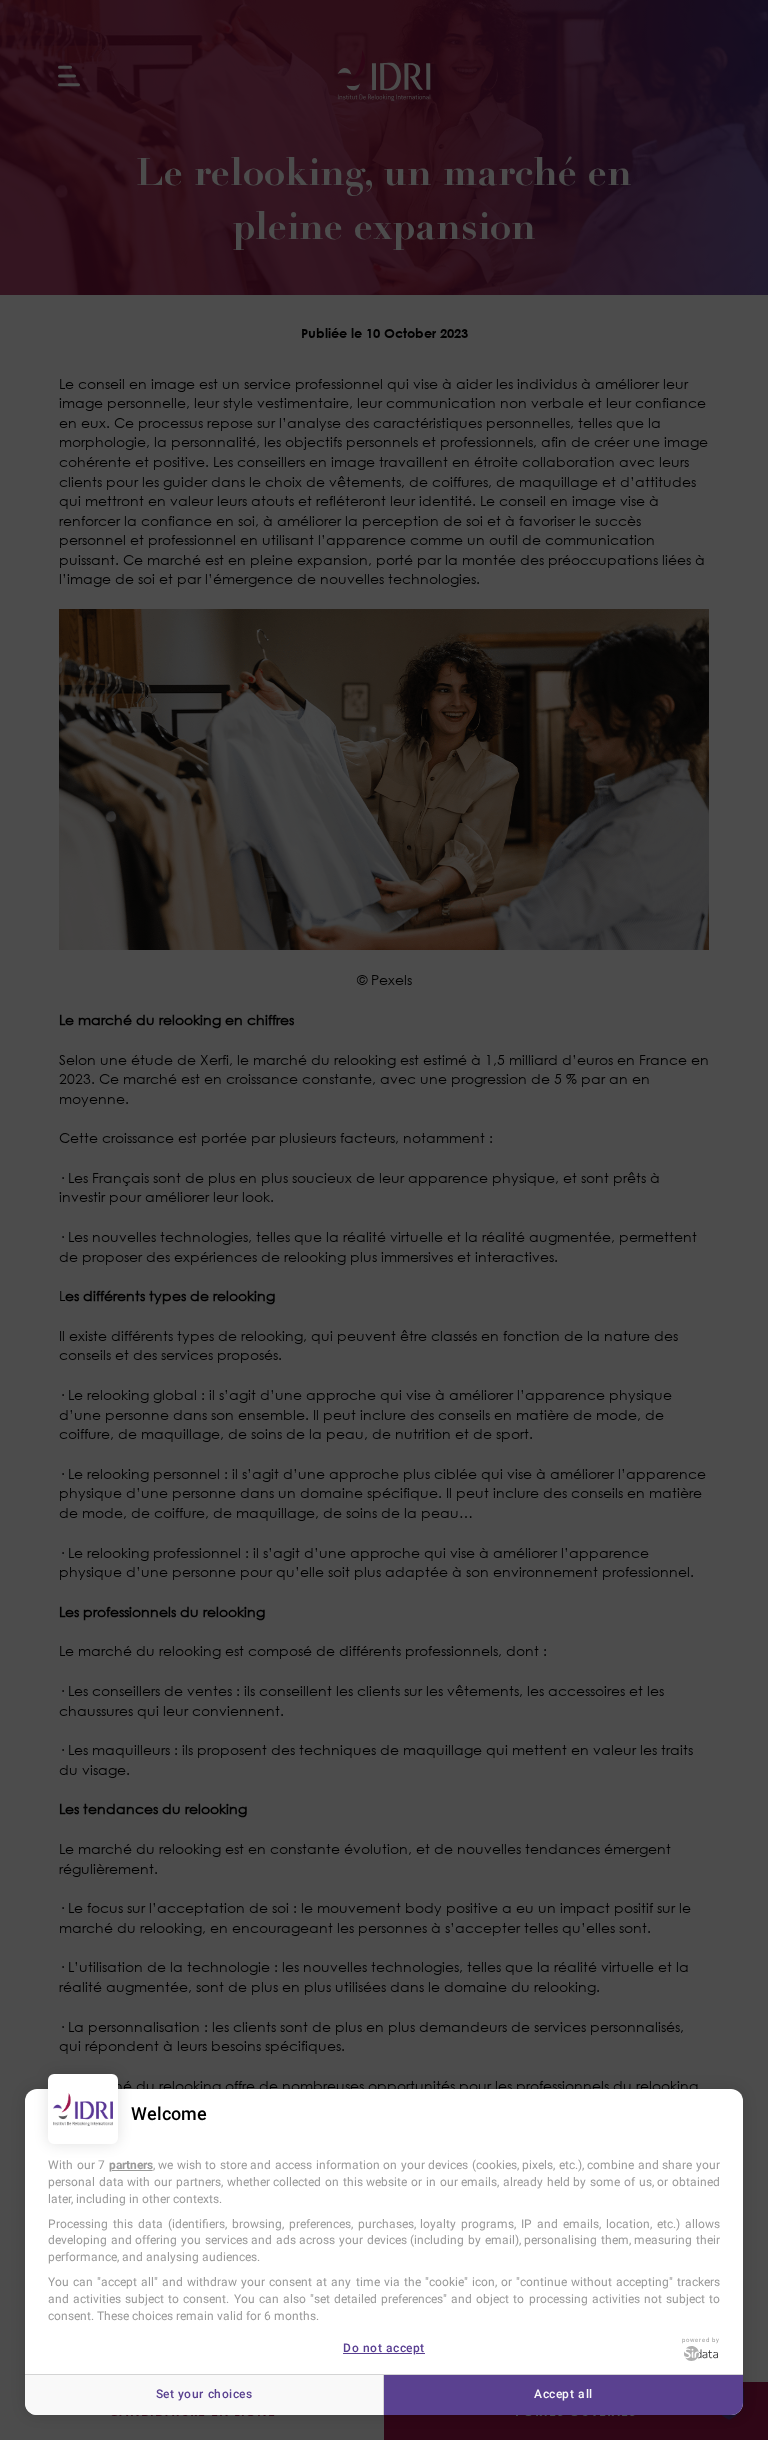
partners (131, 2165)
